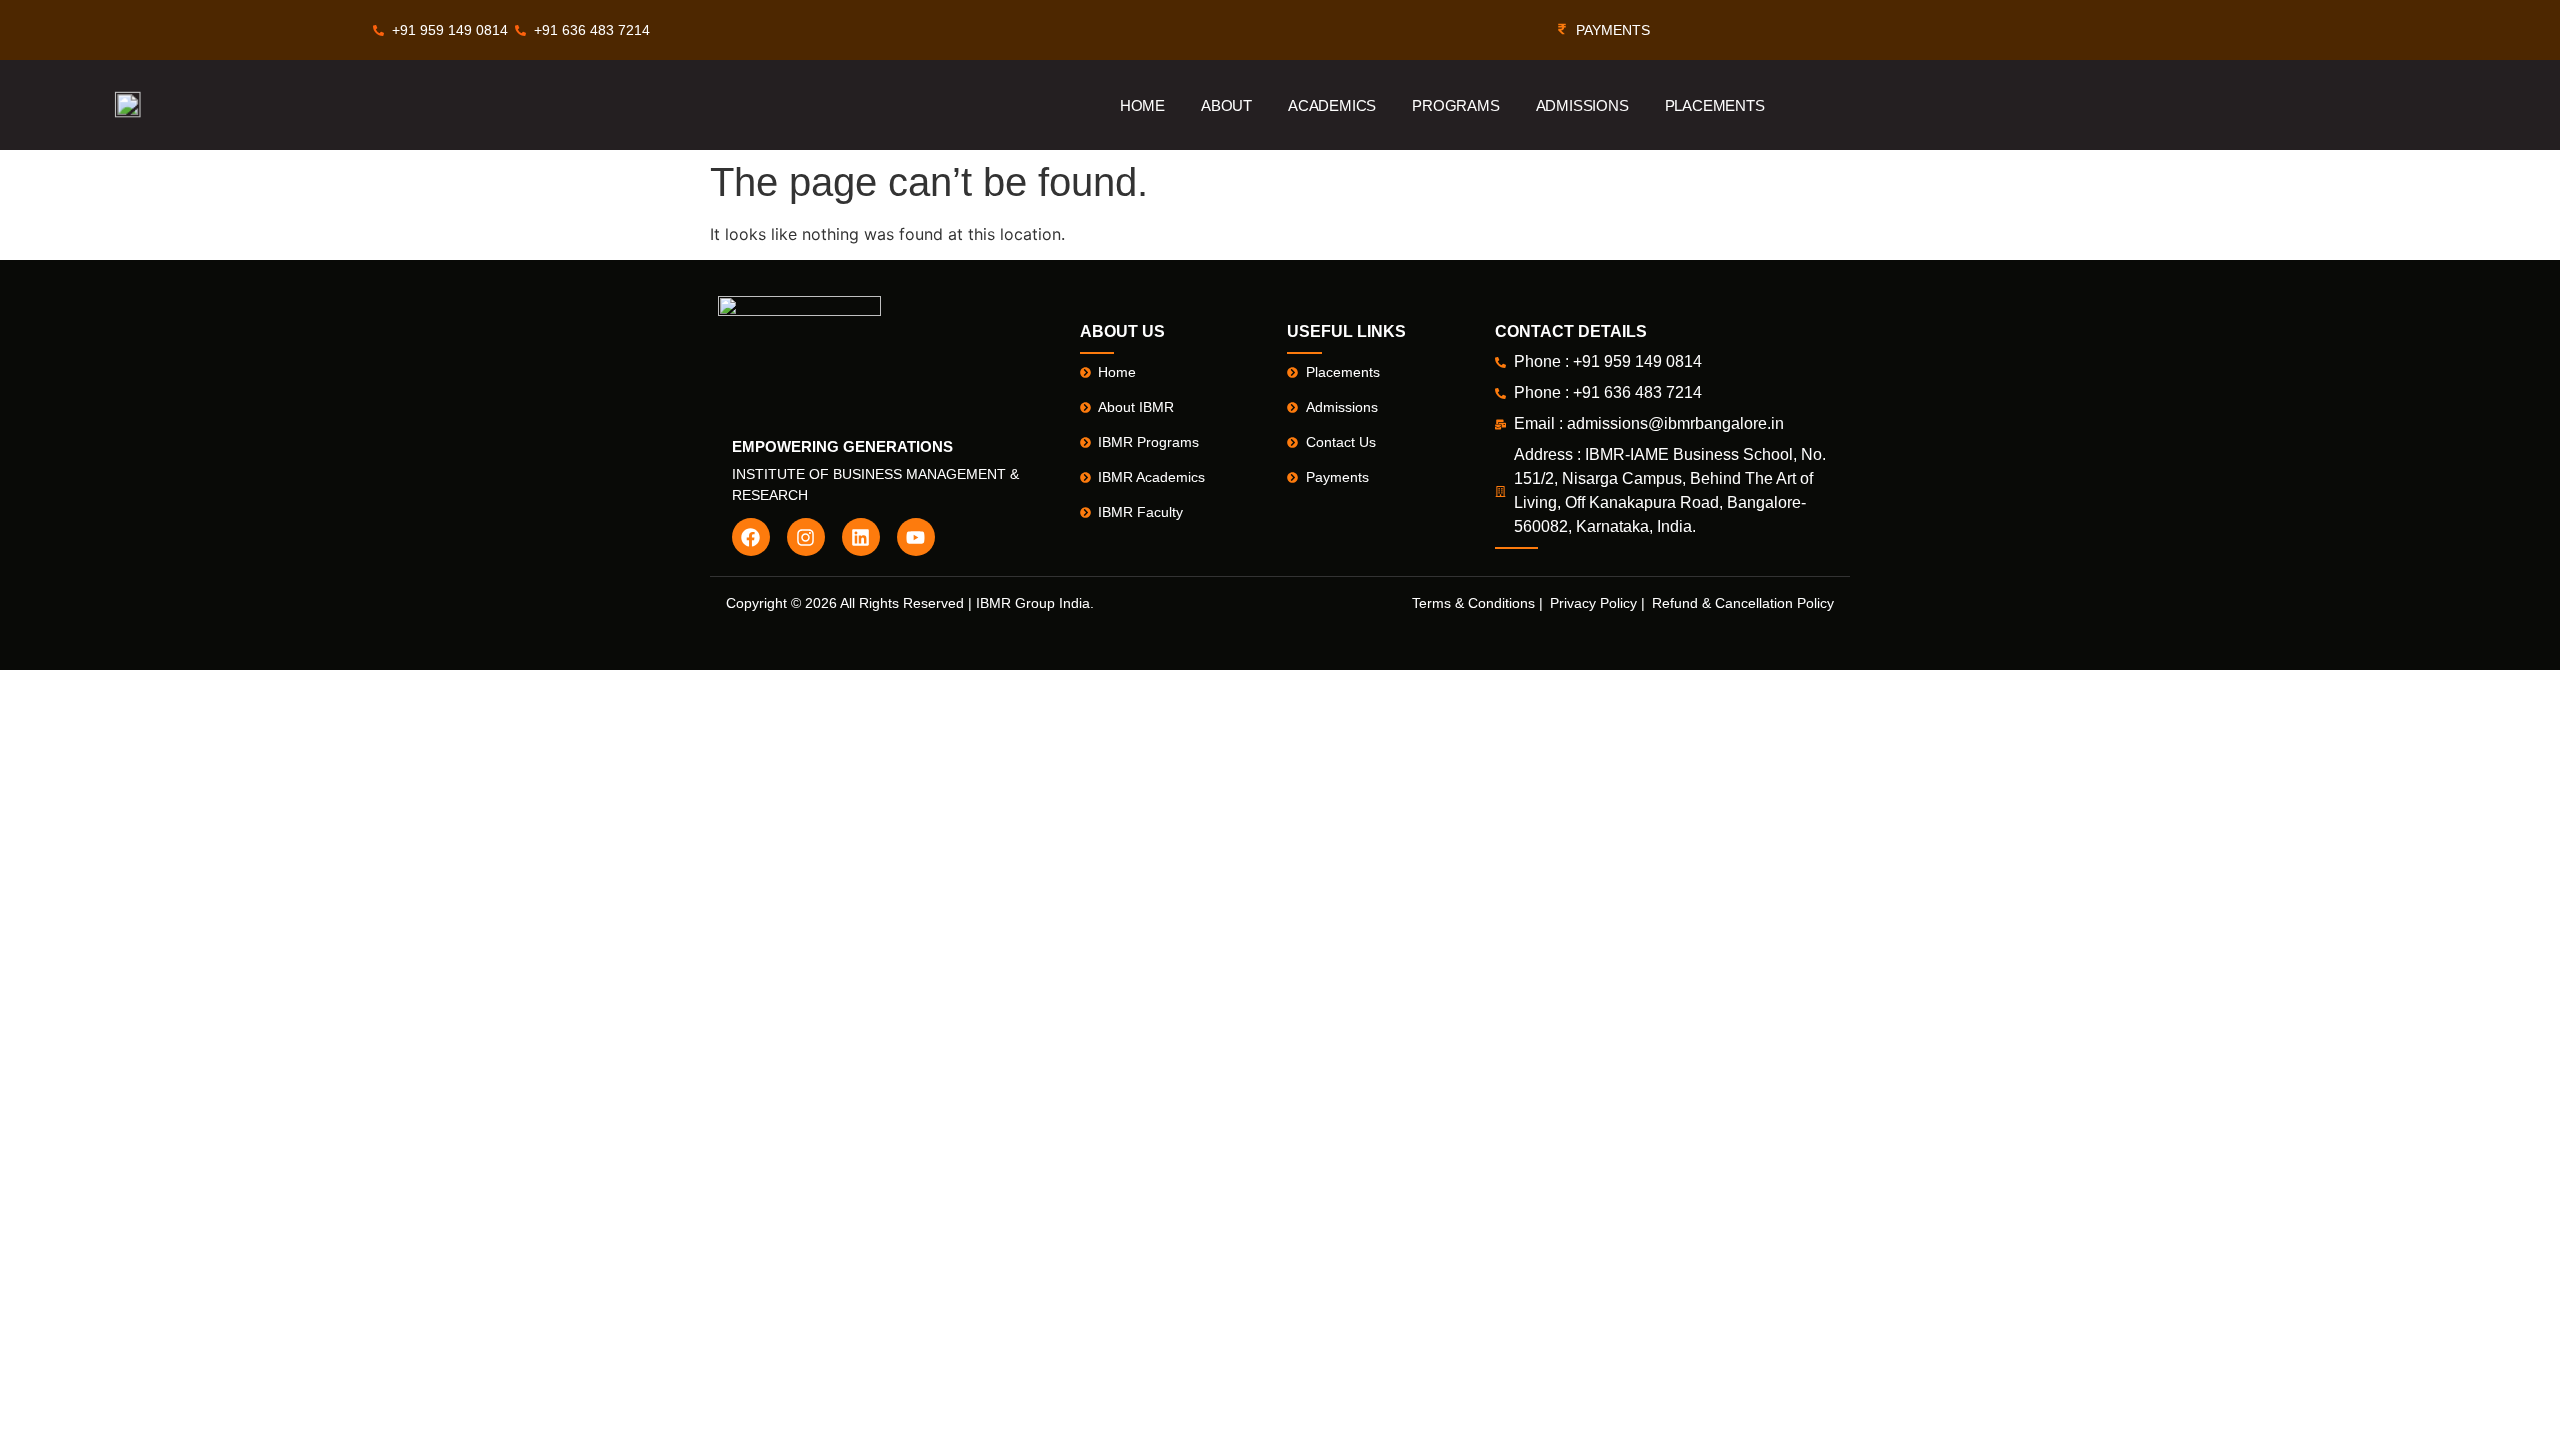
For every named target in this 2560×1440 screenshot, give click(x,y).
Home (1142, 105)
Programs (1455, 105)
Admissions (1582, 105)
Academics (1332, 105)
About (1226, 105)
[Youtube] (916, 537)
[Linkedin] (861, 537)
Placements (1715, 105)
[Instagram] (806, 537)
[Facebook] (751, 537)
